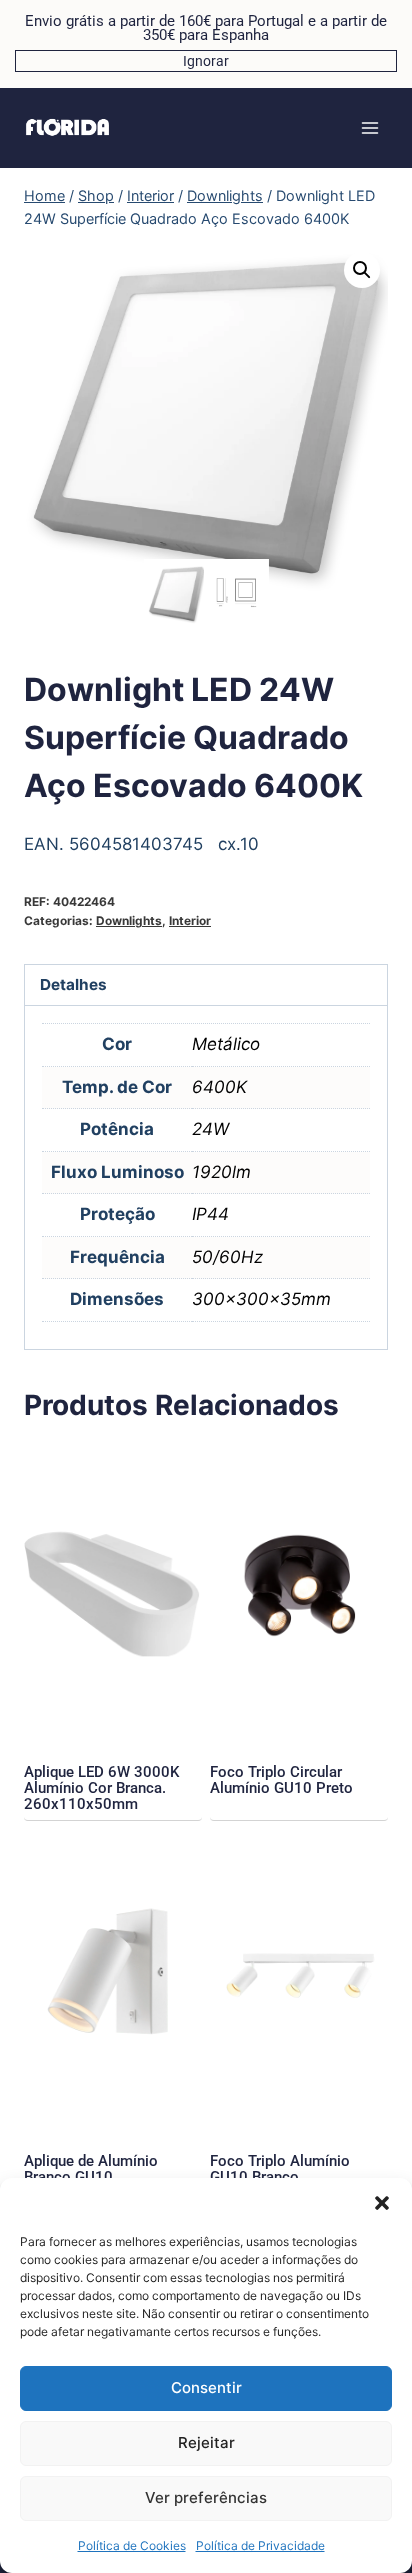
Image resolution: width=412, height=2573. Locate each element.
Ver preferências (206, 2497)
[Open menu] (369, 127)
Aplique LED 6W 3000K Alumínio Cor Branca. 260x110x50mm (101, 1788)
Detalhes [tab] (73, 984)
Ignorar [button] (206, 61)
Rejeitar (206, 2442)
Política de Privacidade (260, 2545)
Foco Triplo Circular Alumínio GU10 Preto (281, 1780)
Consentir (206, 2387)
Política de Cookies (132, 2545)
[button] (382, 2203)
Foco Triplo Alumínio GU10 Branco (280, 2169)
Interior (190, 920)
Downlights (129, 920)
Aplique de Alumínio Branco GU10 (91, 2169)
